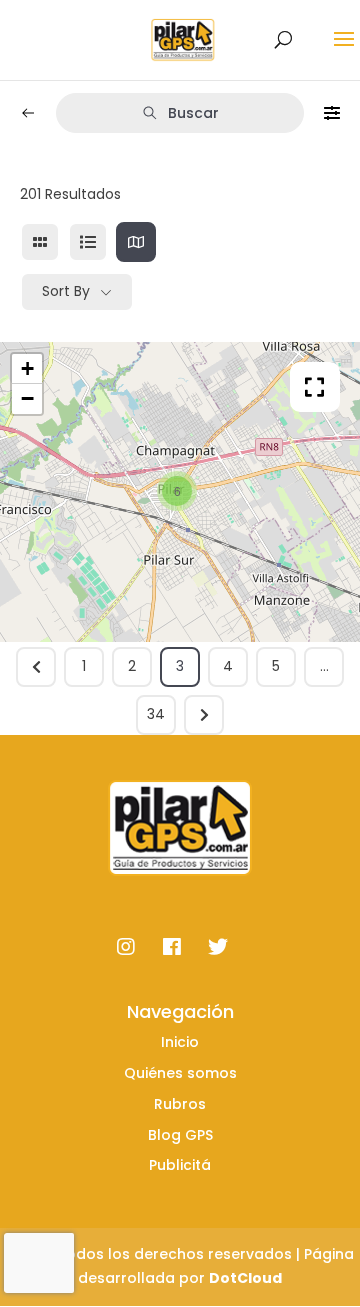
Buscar (193, 113)
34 (156, 714)
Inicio (180, 1042)
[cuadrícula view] (40, 242)
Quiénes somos (180, 1073)
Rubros (180, 1104)
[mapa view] (136, 242)
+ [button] (27, 368)
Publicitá (180, 1165)
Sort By (66, 291)
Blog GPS (180, 1135)
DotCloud (245, 1278)
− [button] (27, 398)
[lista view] (88, 242)
